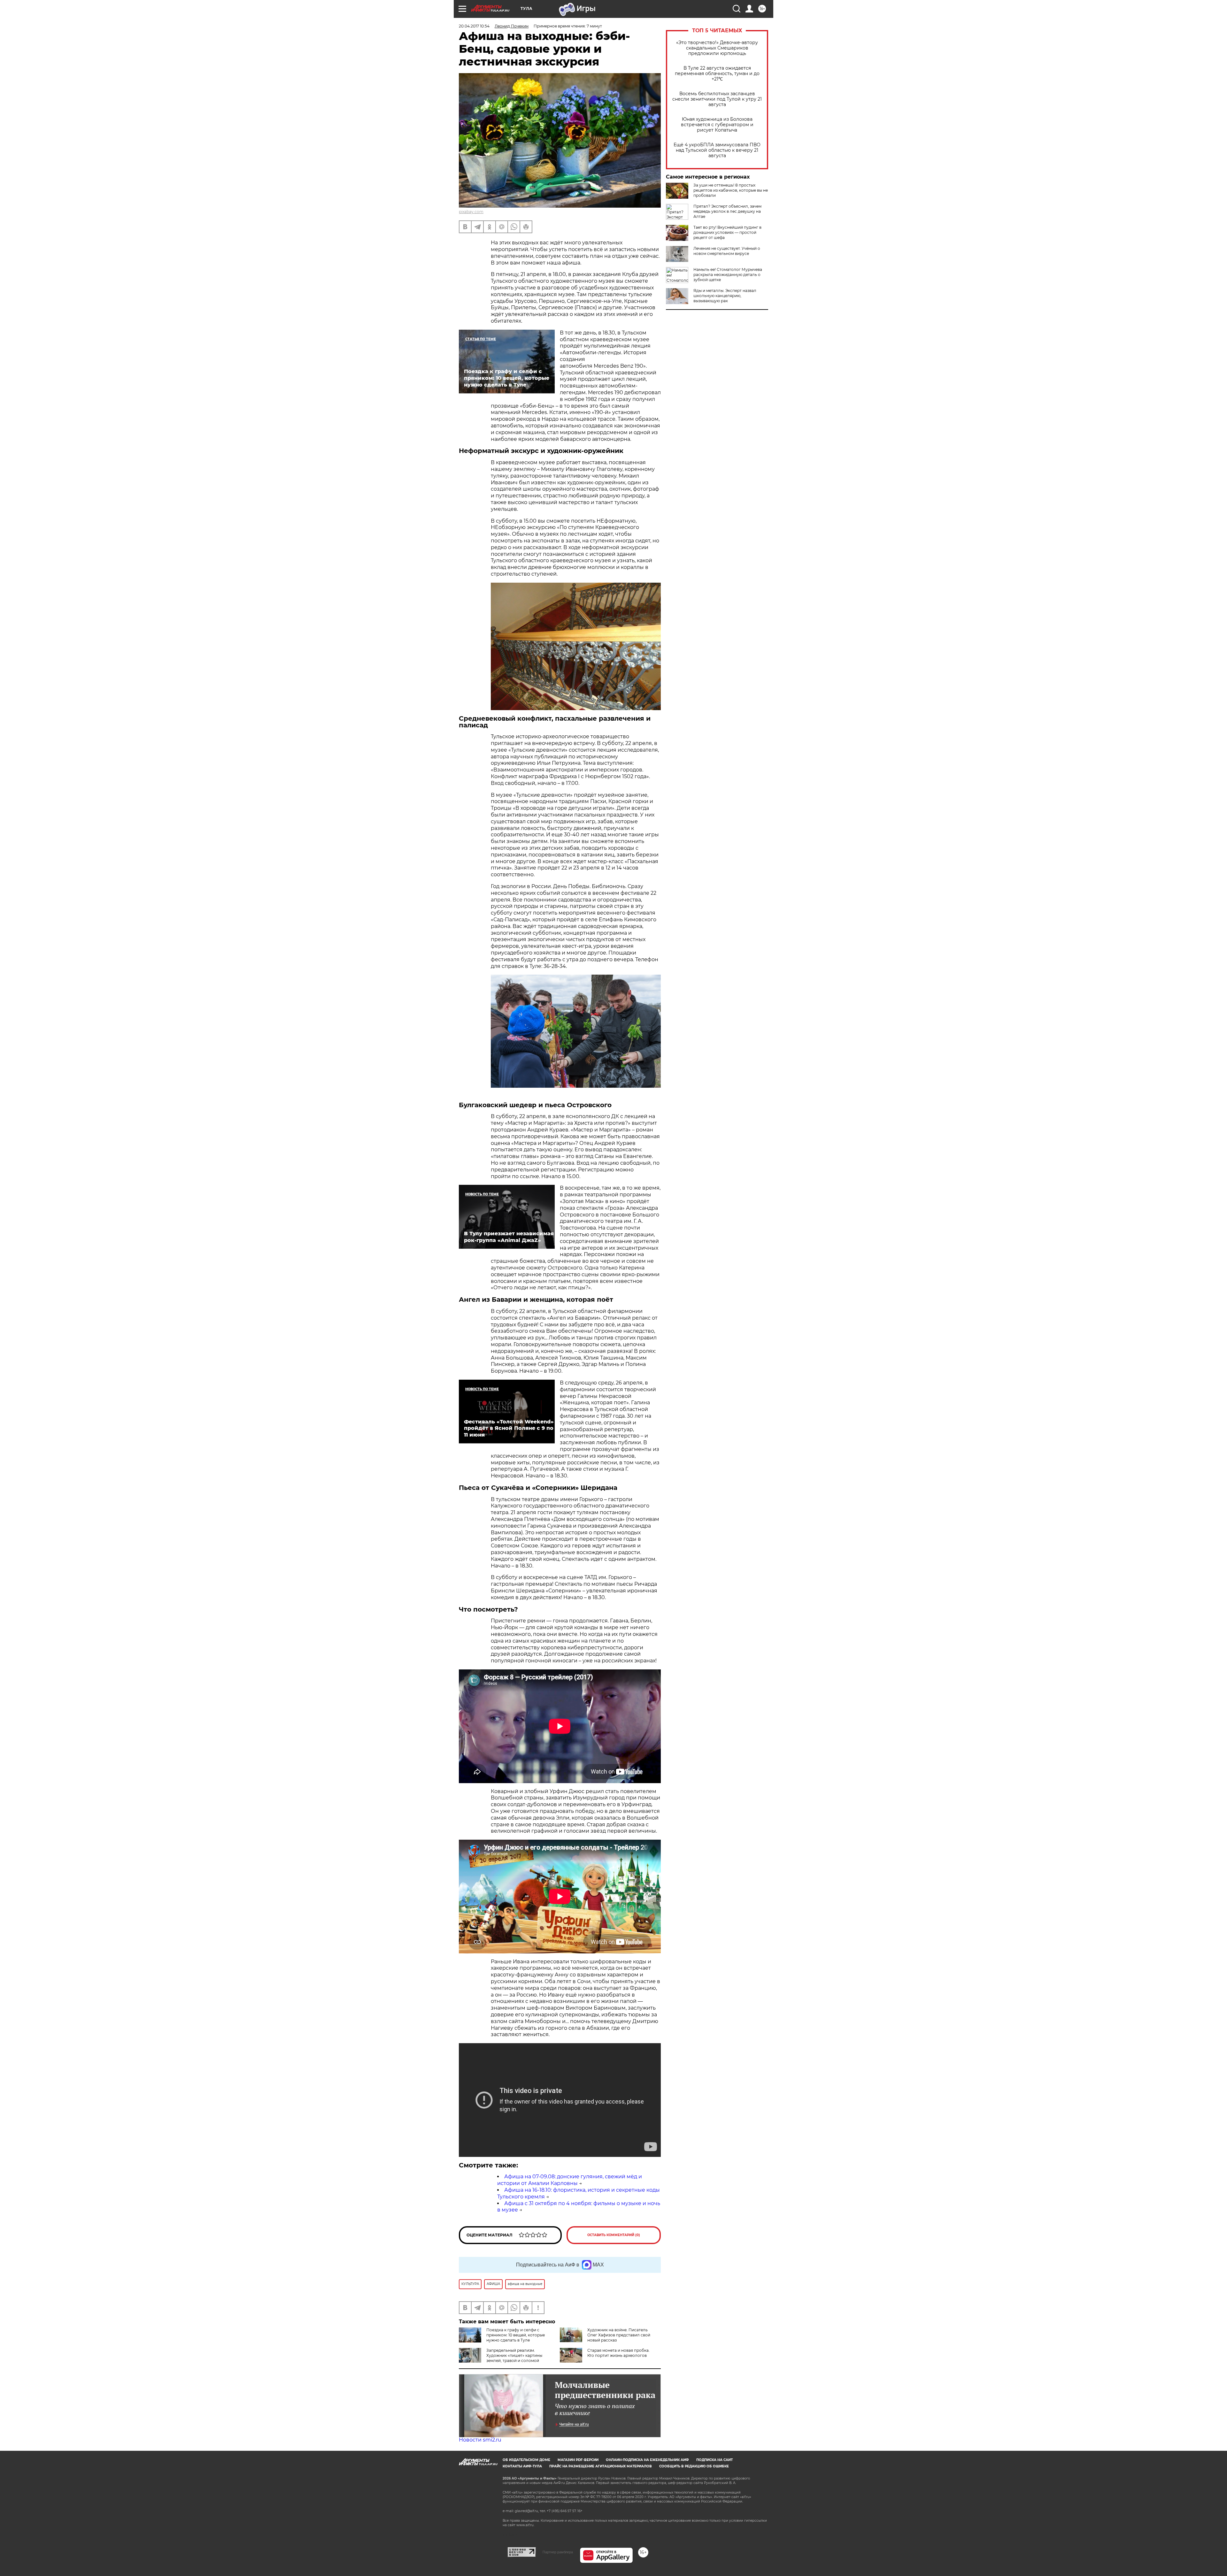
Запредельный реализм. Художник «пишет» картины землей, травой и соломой (514, 2355)
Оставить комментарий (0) (614, 2235)
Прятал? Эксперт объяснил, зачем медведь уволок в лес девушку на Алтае (727, 211)
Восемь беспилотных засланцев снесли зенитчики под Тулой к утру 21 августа (717, 99)
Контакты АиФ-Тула (522, 2466)
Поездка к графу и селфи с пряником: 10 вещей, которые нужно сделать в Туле (516, 2335)
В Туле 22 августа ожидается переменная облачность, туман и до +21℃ (717, 74)
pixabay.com (471, 212)
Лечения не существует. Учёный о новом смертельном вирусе (727, 251)
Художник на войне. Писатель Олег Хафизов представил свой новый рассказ (619, 2335)
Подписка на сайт (714, 2460)
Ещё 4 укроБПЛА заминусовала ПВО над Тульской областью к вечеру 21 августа (717, 150)
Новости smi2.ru (480, 2440)
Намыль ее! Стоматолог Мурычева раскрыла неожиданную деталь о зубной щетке (728, 275)
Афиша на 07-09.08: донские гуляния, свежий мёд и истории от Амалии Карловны (570, 2180)
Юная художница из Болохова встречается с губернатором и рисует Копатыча (717, 125)
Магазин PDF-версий (578, 2460)
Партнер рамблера (558, 2552)
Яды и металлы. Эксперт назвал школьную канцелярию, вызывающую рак (725, 296)
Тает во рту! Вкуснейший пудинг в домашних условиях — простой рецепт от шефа (727, 232)
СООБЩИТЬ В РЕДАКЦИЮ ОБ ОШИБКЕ (694, 2466)
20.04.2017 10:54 (474, 26)
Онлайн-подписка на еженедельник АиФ (647, 2460)
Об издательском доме (526, 2460)
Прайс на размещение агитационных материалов (601, 2466)
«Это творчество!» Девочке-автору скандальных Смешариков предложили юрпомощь (717, 48)
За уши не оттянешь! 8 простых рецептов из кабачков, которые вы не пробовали (731, 190)
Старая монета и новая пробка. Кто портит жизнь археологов (618, 2353)
